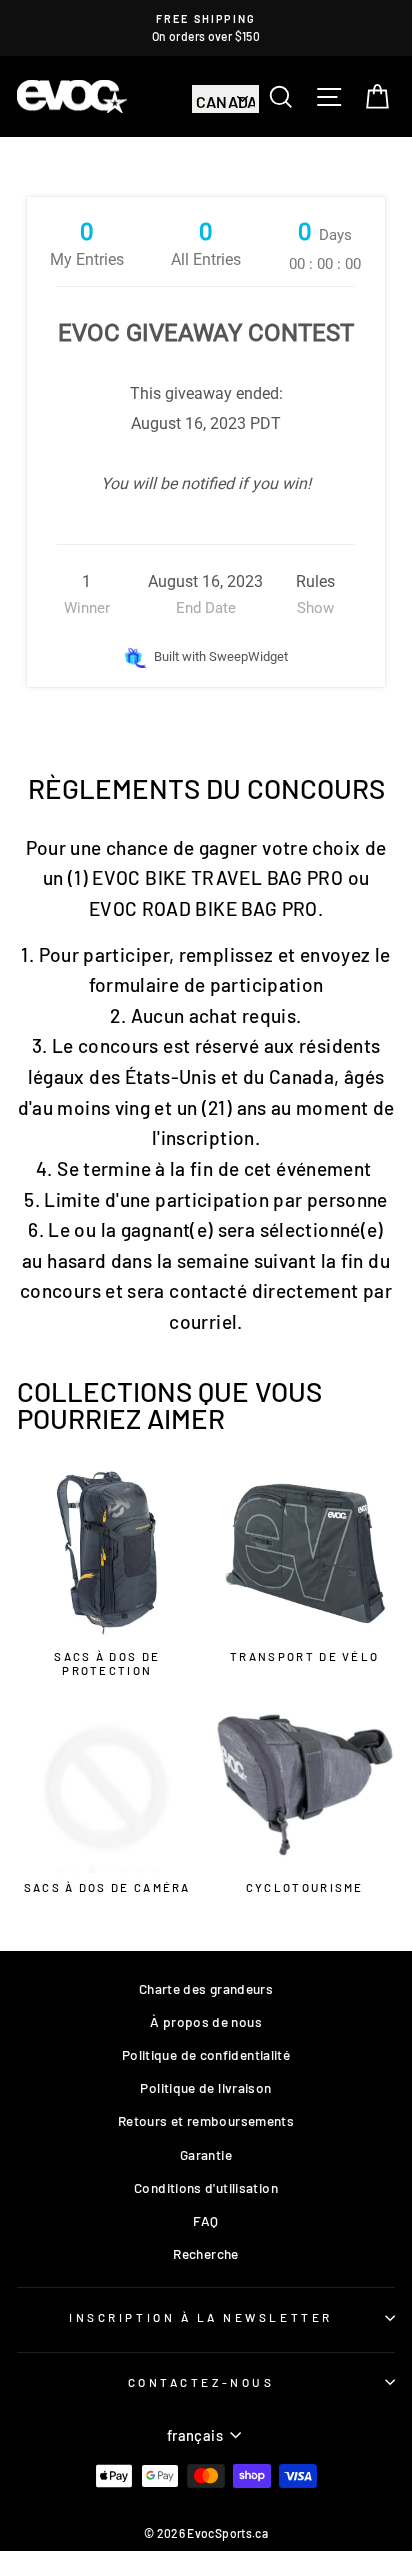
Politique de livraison (205, 2087)
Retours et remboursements (206, 2120)
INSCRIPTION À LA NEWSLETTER (200, 2317)
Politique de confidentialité (206, 2054)
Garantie (206, 2154)
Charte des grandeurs (206, 1988)
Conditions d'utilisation (206, 2187)
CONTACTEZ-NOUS (201, 2382)
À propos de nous (206, 2021)
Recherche (205, 2253)
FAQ (205, 2220)
